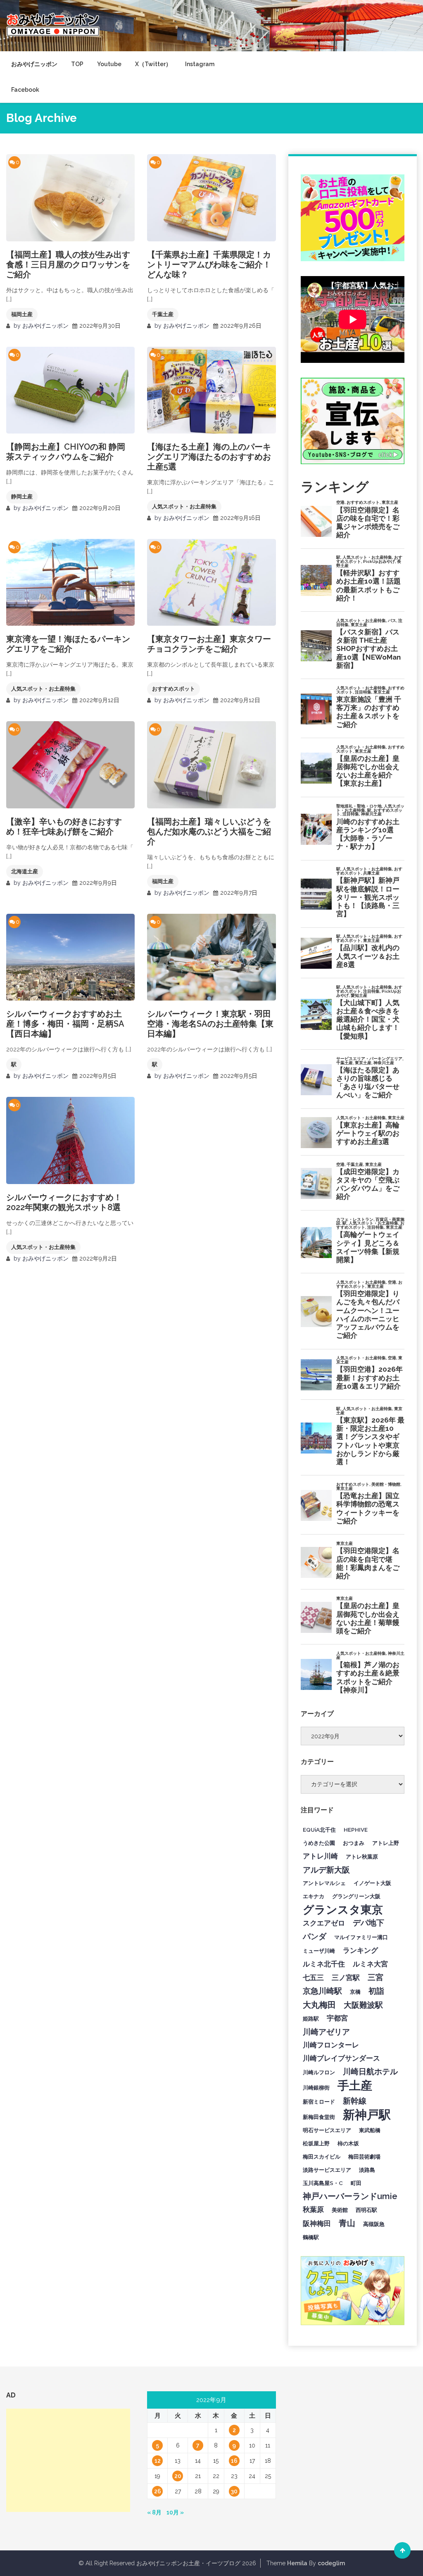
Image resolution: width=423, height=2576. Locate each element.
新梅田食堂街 (319, 2117)
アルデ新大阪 (326, 1870)
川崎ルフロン (319, 2072)
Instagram (200, 64)
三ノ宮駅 (346, 1978)
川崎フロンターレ (331, 2045)
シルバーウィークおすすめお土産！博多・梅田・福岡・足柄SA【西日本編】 (65, 1024)
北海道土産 (25, 871)
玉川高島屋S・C (323, 2183)
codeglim (331, 2563)
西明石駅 (366, 2210)
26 (158, 2491)
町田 (356, 2183)
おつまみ (354, 1843)
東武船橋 (370, 2130)
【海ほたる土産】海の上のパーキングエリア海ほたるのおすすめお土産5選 (209, 457)
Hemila (297, 2563)
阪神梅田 (317, 2223)
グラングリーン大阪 (356, 1896)
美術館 (340, 2210)
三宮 (375, 1977)
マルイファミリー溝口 (361, 1937)
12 (158, 2461)
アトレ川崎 (320, 1856)
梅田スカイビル (322, 2157)
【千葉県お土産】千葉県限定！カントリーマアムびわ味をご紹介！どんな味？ (209, 265)
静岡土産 (22, 497)
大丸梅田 (319, 2005)
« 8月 (154, 2512)
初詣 (376, 1991)
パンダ (315, 1936)
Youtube (109, 64)
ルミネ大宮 (370, 1964)
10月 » (175, 2512)
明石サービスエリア (327, 2130)
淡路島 (367, 2170)
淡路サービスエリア (327, 2170)
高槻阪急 (374, 2224)
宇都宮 (337, 2018)
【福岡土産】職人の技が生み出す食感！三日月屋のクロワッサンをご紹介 (68, 265)
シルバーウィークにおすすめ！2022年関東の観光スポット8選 (64, 1202)
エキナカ (314, 1896)
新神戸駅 (367, 2115)
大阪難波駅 (363, 2005)
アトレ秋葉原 (362, 1856)
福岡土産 (22, 314)
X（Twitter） (153, 64)
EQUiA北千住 (319, 1830)
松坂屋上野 (316, 2143)
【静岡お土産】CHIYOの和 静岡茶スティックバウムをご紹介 (66, 452)
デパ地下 (368, 1923)
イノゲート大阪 (372, 1883)
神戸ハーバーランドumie (350, 2196)
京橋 (355, 1992)
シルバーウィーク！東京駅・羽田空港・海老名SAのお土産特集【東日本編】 (210, 1024)
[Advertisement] (68, 2460)
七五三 (313, 1978)
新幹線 (355, 2101)
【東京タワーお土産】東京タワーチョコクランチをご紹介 (209, 644)
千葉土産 (163, 314)
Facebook (25, 90)
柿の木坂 (348, 2143)
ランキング (360, 1950)
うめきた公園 (319, 1843)
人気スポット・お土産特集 (184, 506)
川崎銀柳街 (316, 2087)
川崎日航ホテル (370, 2071)
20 (178, 2476)
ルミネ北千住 (324, 1964)
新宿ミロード (319, 2102)
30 (234, 2491)
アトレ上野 (386, 1843)
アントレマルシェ (324, 1883)
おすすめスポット (173, 689)
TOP (77, 64)
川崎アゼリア (326, 2032)
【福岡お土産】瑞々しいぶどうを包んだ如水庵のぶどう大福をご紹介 (209, 832)
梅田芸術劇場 (364, 2157)
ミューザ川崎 (319, 1951)
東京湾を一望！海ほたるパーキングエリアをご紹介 (68, 644)
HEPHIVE (356, 1830)
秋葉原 (313, 2209)
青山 (347, 2223)
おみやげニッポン (34, 64)
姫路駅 (311, 2018)
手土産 (355, 2085)
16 (234, 2461)
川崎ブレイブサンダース (341, 2058)
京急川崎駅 (322, 1991)
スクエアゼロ (324, 1923)
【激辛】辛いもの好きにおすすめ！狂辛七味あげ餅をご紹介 (64, 827)
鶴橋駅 (311, 2237)
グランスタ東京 (343, 1909)
